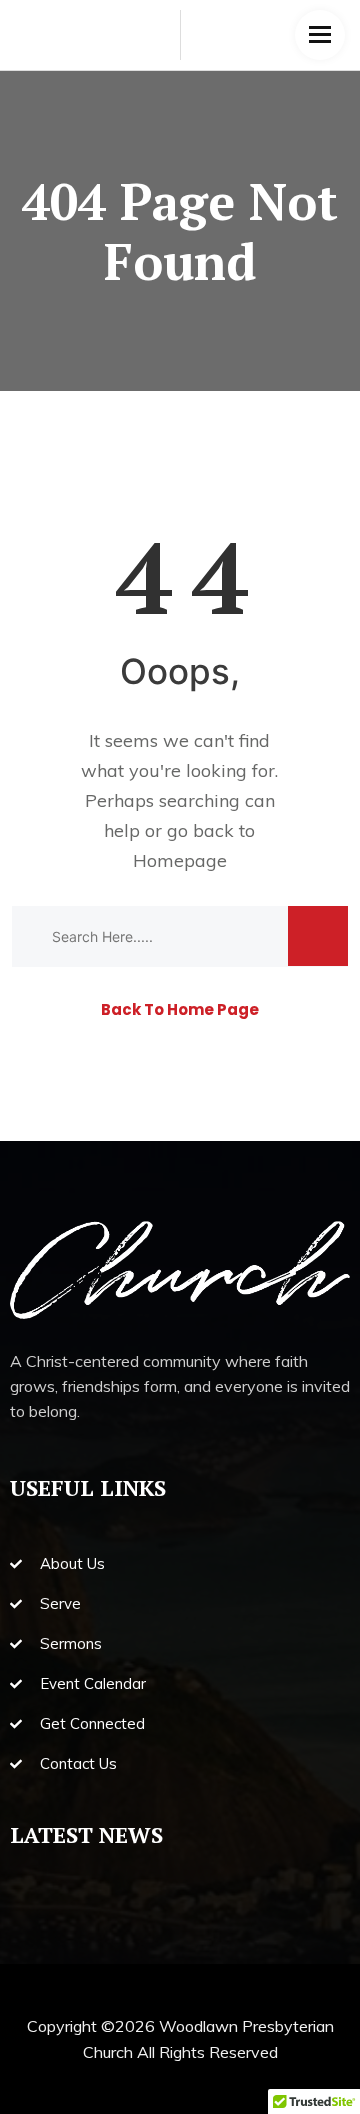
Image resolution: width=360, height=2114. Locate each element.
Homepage (180, 860)
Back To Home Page (180, 1009)
